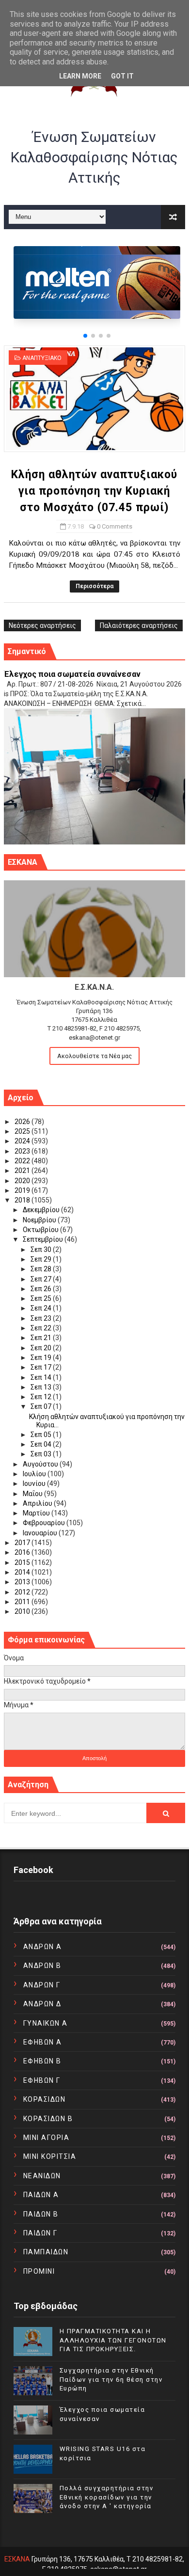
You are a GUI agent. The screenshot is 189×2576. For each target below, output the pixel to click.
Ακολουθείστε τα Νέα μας (94, 1056)
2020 (23, 1181)
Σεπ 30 (42, 1249)
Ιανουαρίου (41, 1533)
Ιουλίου (35, 1474)
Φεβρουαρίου (45, 1523)
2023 (23, 1151)
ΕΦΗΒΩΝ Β (42, 2061)
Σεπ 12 (42, 1397)
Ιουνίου (35, 1483)
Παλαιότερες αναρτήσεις (139, 625)
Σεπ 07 (42, 1406)
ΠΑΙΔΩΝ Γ (40, 2233)
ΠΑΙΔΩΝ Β (41, 2214)
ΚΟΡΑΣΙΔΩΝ (45, 2099)
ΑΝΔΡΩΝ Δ (42, 2004)
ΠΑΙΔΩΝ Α (41, 2195)
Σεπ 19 (42, 1358)
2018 (23, 1200)
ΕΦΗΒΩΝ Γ (42, 2080)
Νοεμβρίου (40, 1220)
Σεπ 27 (42, 1279)
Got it (122, 76)
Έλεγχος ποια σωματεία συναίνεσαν (72, 674)
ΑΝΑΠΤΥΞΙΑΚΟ (42, 358)
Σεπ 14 (42, 1377)
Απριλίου (38, 1503)
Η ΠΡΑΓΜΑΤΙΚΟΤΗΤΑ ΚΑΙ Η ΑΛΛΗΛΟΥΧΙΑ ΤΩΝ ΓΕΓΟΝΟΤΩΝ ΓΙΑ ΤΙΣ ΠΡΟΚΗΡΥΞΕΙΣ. (113, 2340)
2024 (23, 1141)
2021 (23, 1171)
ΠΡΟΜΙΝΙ (39, 2271)
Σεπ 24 (42, 1308)
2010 (23, 1611)
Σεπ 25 (42, 1298)
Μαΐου (33, 1494)
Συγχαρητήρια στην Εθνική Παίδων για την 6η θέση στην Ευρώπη (111, 2379)
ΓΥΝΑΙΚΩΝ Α (46, 2023)
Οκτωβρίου (41, 1230)
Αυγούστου (41, 1464)
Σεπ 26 (42, 1289)
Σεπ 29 (42, 1259)
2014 (23, 1572)
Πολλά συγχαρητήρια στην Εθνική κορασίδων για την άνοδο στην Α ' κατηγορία (107, 2497)
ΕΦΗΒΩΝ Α (43, 2042)
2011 (23, 1602)
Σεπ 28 (42, 1269)
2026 (23, 1122)
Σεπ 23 (42, 1318)
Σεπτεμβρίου (44, 1239)
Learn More (80, 76)
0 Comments (115, 526)
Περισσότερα (94, 586)
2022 (23, 1161)
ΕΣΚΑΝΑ (17, 2559)
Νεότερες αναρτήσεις (42, 625)
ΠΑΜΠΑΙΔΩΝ (46, 2252)
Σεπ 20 (42, 1348)
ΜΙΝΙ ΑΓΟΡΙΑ (47, 2138)
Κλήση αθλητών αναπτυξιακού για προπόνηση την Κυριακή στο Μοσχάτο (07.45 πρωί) (94, 491)
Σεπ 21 (42, 1338)
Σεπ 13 (42, 1387)
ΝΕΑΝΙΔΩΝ (42, 2176)
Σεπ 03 (42, 1454)
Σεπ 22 (42, 1328)
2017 (23, 1543)
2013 (23, 1582)
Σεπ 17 (42, 1367)
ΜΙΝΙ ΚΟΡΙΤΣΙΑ (50, 2156)
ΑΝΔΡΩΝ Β (42, 1966)
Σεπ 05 (42, 1435)
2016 (23, 1552)
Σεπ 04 (42, 1444)
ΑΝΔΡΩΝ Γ (42, 1985)
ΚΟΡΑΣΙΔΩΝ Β (48, 2119)
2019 (23, 1190)
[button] (85, 336)
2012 (23, 1592)
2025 (23, 1131)
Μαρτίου (37, 1513)
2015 (23, 1562)
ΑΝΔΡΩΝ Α (43, 1947)
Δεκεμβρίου (42, 1210)
